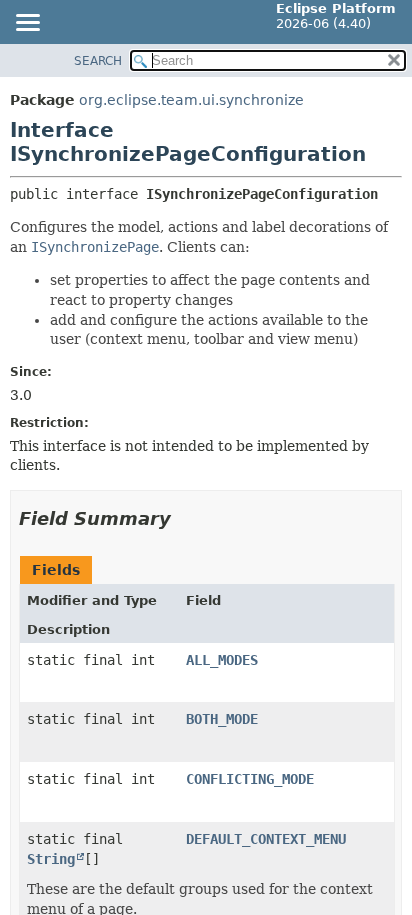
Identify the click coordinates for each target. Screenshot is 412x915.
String (51, 859)
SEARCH (98, 61)
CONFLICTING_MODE (250, 779)
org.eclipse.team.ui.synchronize (191, 100)
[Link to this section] (185, 518)
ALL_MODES (222, 660)
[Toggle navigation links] (27, 24)
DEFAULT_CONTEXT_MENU (266, 839)
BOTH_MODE (222, 719)
